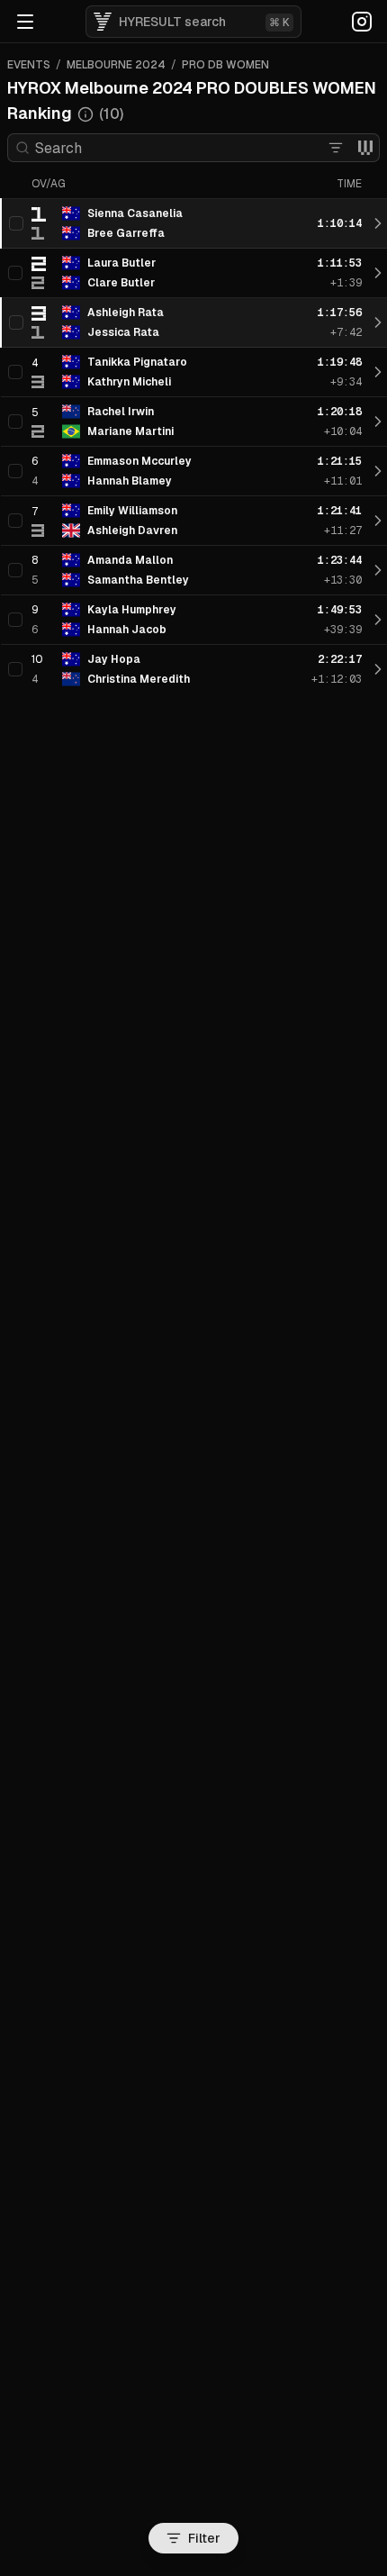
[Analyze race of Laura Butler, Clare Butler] (378, 273)
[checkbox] (16, 223)
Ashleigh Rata (126, 313)
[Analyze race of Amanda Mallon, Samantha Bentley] (378, 570)
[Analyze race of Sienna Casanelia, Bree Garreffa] (378, 223)
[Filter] (336, 148)
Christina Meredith (139, 679)
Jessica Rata (123, 332)
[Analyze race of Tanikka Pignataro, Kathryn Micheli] (378, 372)
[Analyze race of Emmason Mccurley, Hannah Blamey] (378, 471)
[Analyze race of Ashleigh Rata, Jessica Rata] (378, 322)
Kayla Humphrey (132, 610)
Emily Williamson (132, 511)
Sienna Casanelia (135, 213)
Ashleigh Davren (132, 531)
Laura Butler (121, 263)
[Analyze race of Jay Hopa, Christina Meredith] (378, 669)
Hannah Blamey (130, 481)
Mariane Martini (130, 431)
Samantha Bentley (138, 580)
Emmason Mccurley (139, 461)
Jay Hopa (114, 659)
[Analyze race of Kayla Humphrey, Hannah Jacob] (378, 620)
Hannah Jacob (127, 630)
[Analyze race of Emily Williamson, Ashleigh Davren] (378, 521)
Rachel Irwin (121, 412)
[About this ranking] (85, 114)
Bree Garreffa (126, 233)
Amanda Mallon (130, 560)
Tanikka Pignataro (137, 362)
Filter (204, 2538)
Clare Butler (121, 283)
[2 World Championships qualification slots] (365, 148)
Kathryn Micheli (129, 382)
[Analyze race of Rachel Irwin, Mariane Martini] (378, 422)
